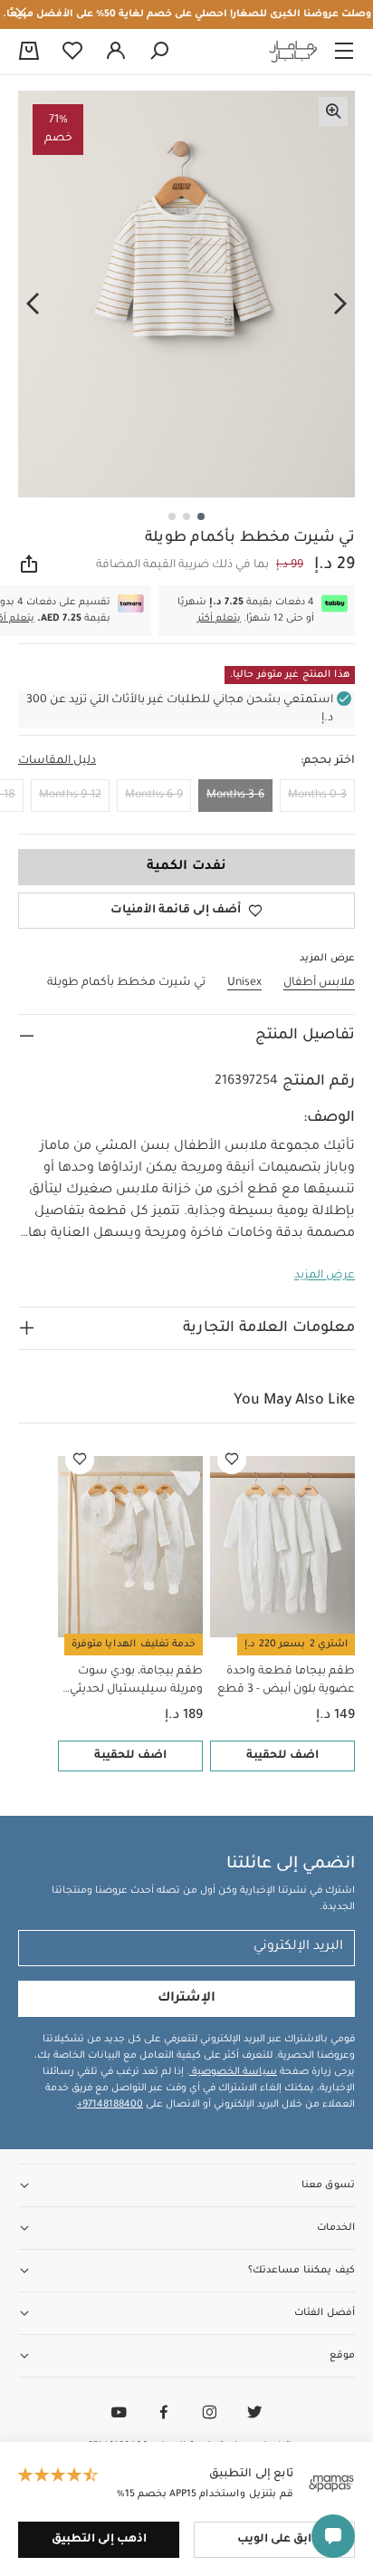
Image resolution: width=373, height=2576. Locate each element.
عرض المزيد (325, 1276)
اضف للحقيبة (282, 1756)
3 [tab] (172, 516)
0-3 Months (317, 796)
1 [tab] (201, 516)
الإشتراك (186, 1999)
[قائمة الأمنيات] (232, 1460)
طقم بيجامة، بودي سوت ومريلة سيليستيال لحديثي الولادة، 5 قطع (136, 1682)
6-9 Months (154, 796)
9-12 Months (70, 796)
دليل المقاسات (57, 761)
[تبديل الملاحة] (344, 52)
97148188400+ (110, 2105)
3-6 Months (235, 796)
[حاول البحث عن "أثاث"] (159, 52)
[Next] (33, 304)
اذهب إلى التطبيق (99, 2540)
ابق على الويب (274, 2540)
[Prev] (340, 304)
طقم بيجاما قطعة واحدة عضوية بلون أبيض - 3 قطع (286, 1681)
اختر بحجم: (328, 761)
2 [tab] (186, 516)
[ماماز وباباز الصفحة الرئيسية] (293, 52)
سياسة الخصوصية (233, 2072)
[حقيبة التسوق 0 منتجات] (29, 53)
